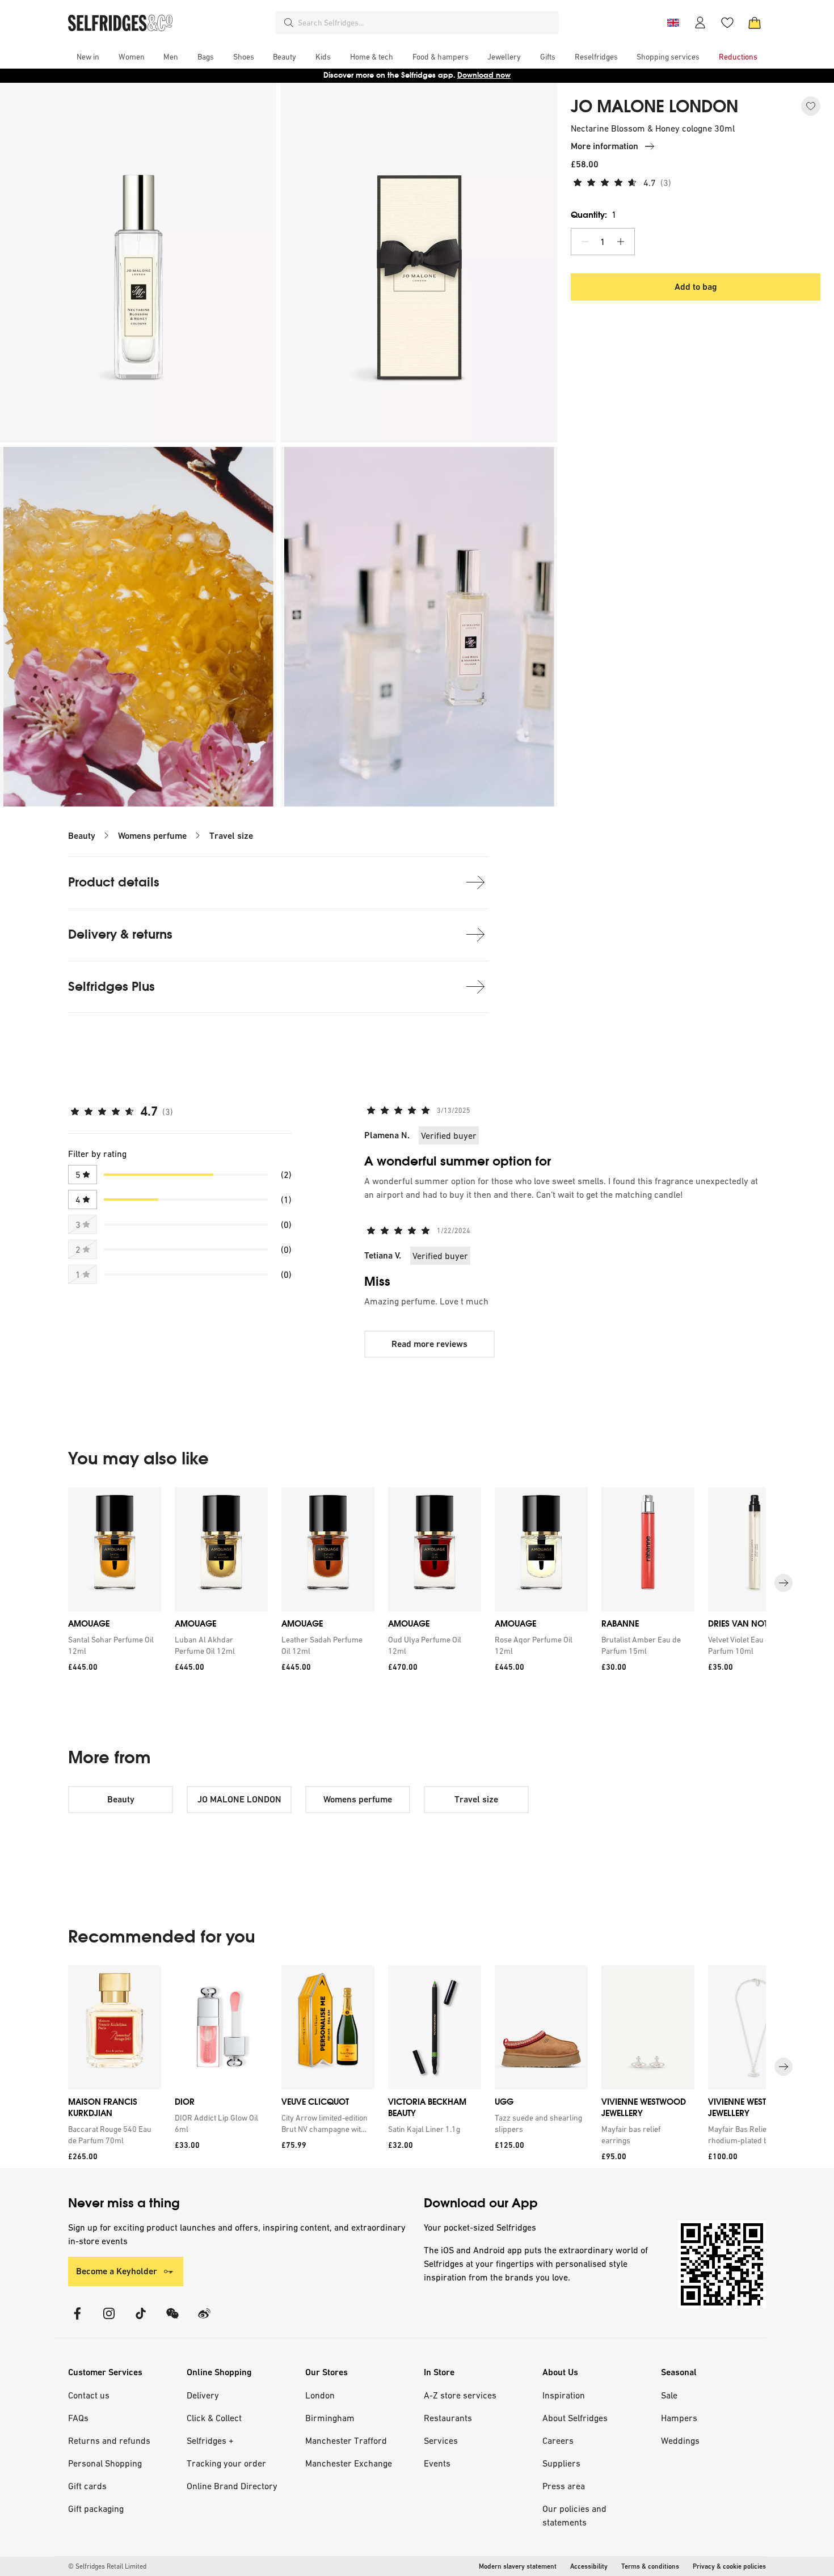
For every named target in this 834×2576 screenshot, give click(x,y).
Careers (558, 2440)
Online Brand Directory (232, 2486)
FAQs (78, 2418)
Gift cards (87, 2486)
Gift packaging (96, 2509)
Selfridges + (210, 2440)
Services (441, 2440)
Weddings (680, 2440)
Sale (669, 2395)
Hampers (679, 2418)
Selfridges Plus (111, 987)
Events (437, 2463)
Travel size (231, 836)
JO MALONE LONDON (654, 107)
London (320, 2395)
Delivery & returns (120, 934)
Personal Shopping (105, 2463)
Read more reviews (429, 1344)
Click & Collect (214, 2418)
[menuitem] (88, 57)
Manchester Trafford (346, 2440)
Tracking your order (226, 2463)
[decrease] (585, 242)
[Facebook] (77, 2320)
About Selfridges (575, 2418)
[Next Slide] (784, 1583)
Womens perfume (152, 836)
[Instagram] (109, 2320)
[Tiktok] (141, 2320)
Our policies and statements (574, 2515)
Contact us (89, 2395)
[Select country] (673, 23)
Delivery (203, 2395)
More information (605, 146)
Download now (484, 75)
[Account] (700, 23)
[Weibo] (204, 2320)
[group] (417, 1583)
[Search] (289, 23)
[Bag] (755, 23)
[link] (112, 1645)
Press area (564, 2486)
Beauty (82, 836)
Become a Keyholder (117, 2271)
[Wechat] (172, 2320)
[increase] (621, 242)
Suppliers (561, 2463)
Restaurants (448, 2418)
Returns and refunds (109, 2440)
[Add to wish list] (811, 106)
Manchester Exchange (349, 2463)
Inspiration (564, 2395)
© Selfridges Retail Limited (107, 2566)
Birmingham (330, 2418)
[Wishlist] (727, 23)
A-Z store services (460, 2395)
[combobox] (426, 23)
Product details (114, 882)
